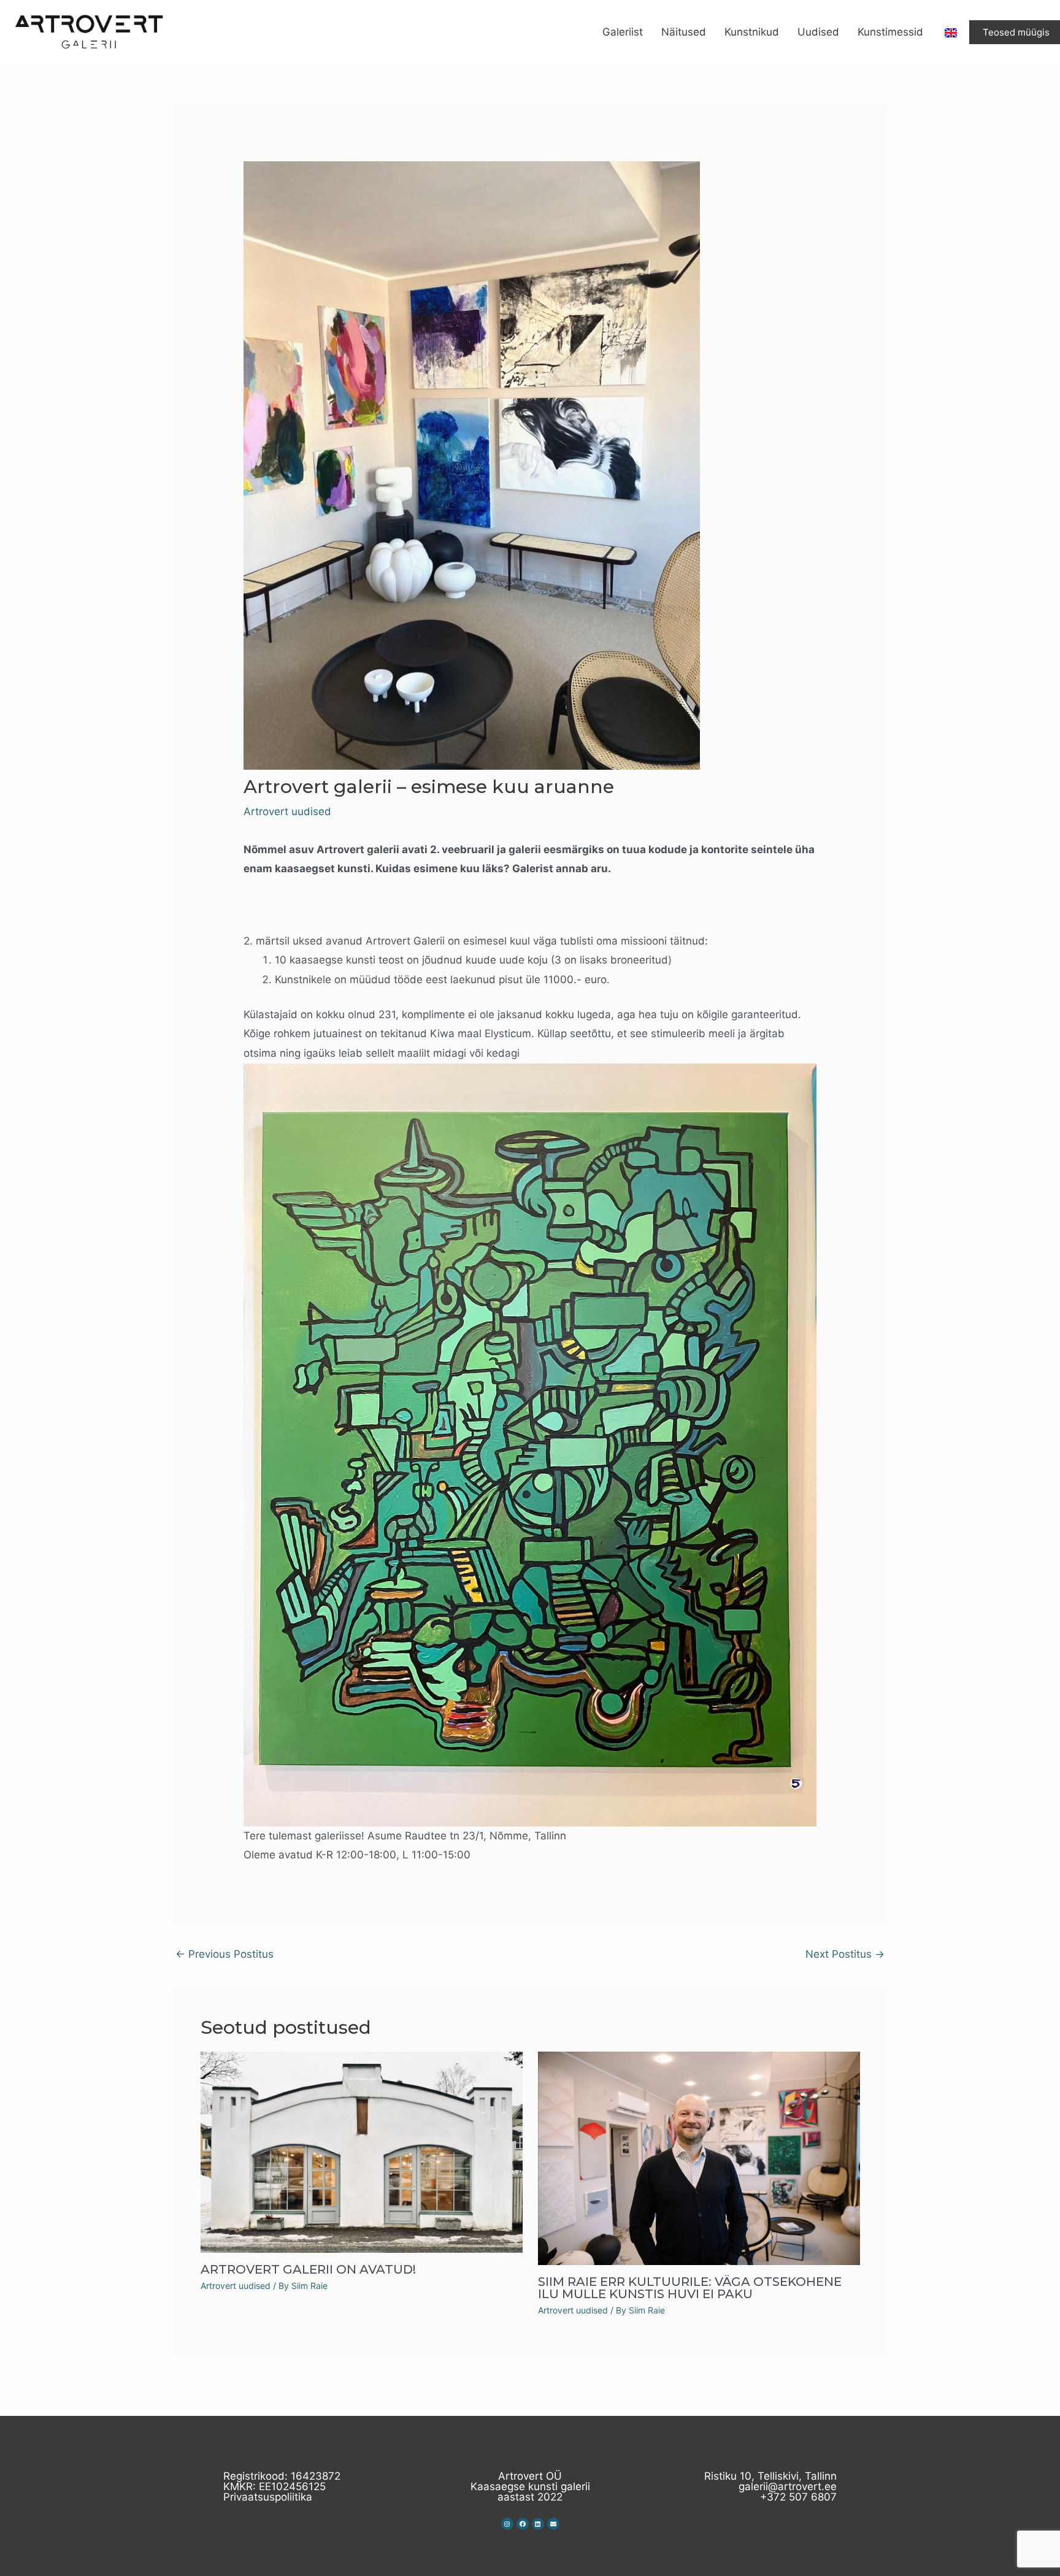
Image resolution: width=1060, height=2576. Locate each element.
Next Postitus (845, 1954)
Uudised (818, 32)
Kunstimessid (890, 32)
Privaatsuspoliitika (268, 2497)
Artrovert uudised (287, 811)
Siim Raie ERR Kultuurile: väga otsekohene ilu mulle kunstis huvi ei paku (690, 2288)
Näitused (684, 32)
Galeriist (623, 32)
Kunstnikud (752, 32)
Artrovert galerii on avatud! (308, 2269)
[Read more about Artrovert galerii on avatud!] (362, 2152)
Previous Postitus (225, 1954)
